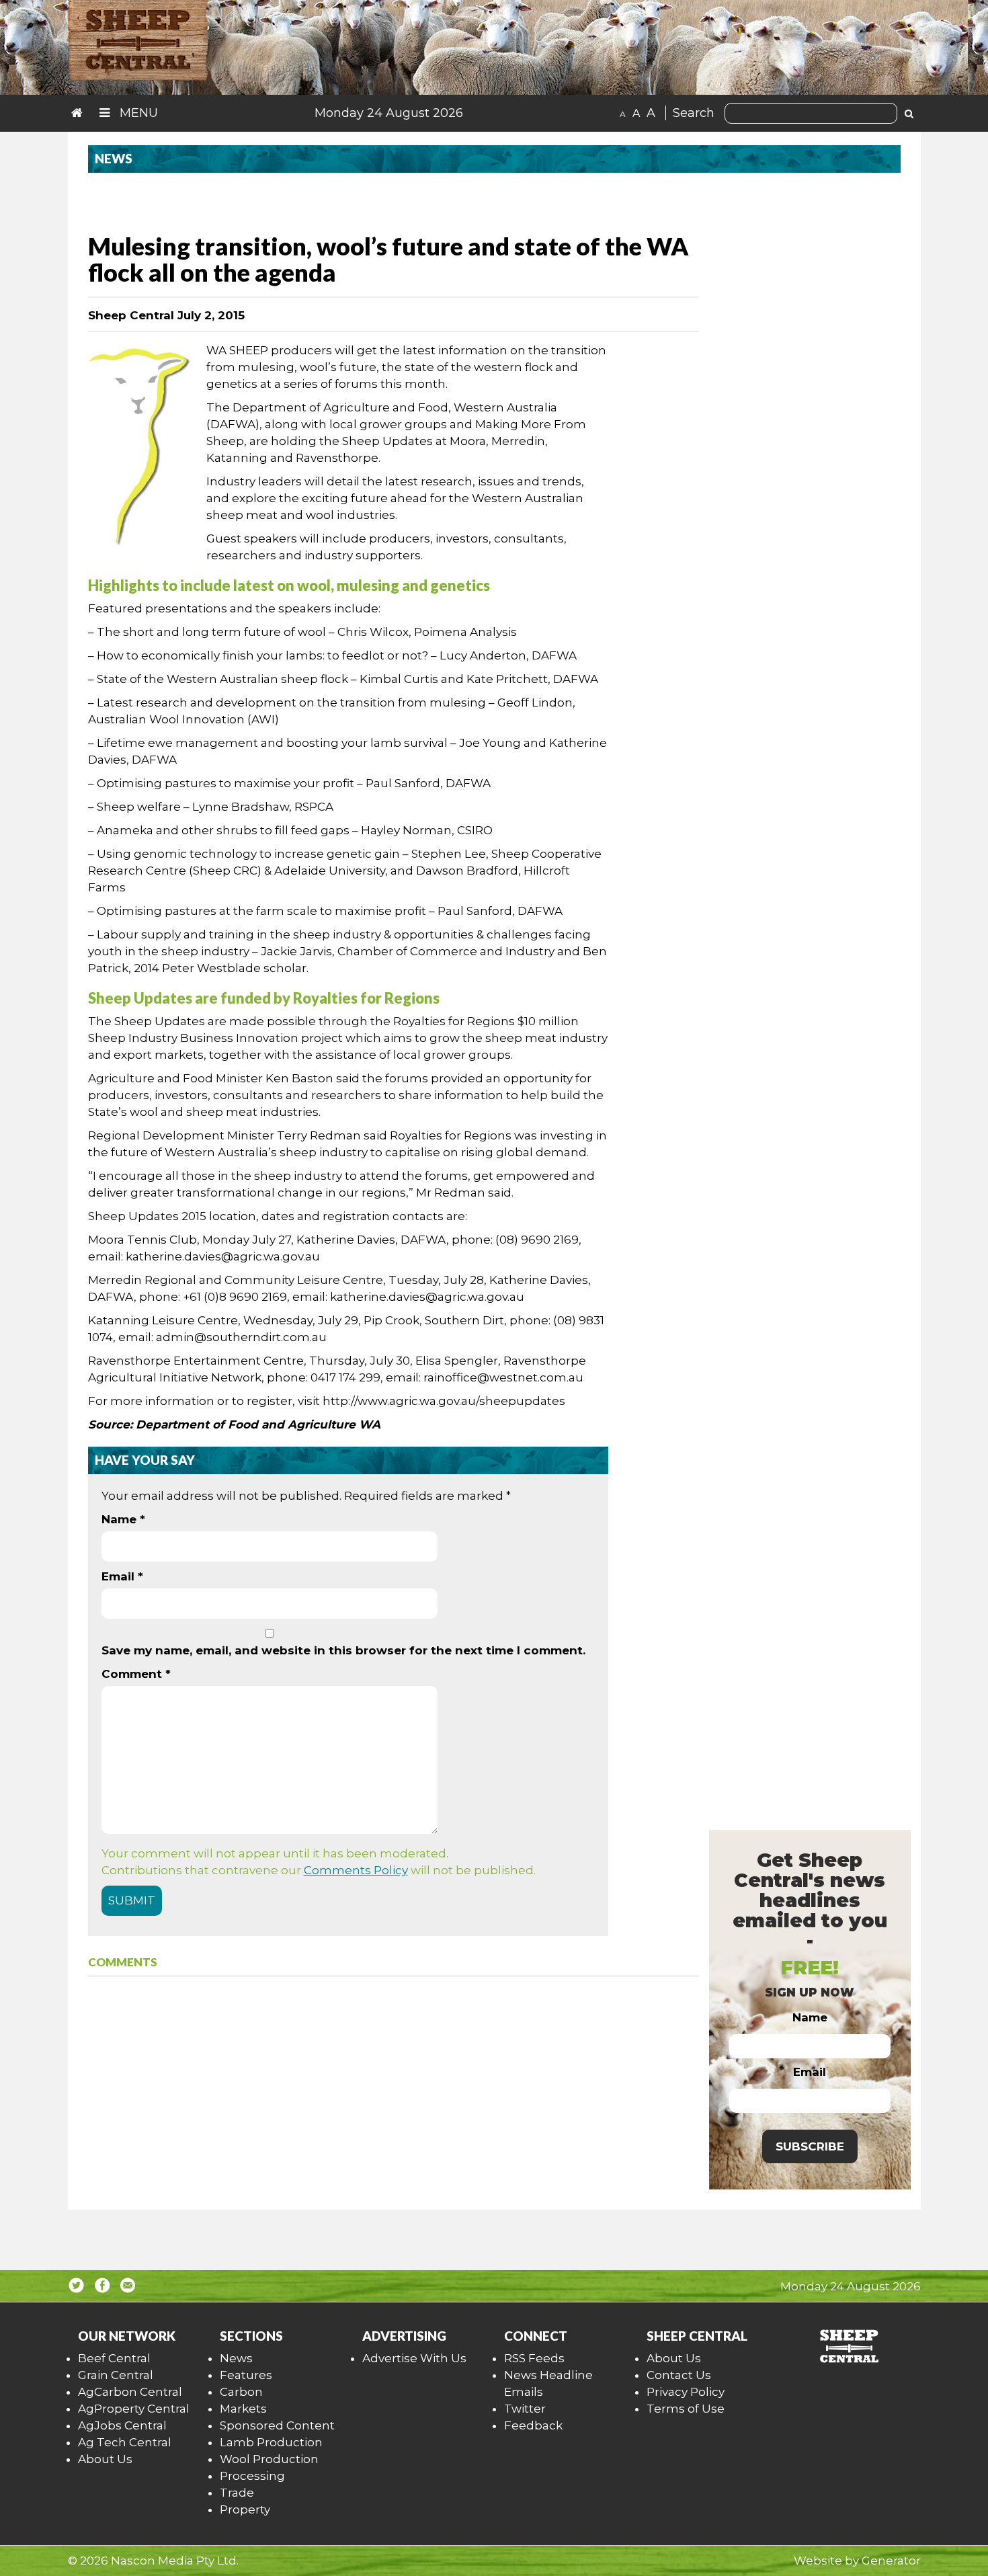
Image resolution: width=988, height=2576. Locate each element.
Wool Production (269, 2459)
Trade (237, 2493)
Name (123, 1519)
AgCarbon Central (130, 2392)
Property (245, 2509)
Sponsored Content (277, 2425)
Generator (891, 2561)
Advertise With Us (414, 2358)
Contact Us (679, 2375)
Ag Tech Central (125, 2442)
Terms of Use (686, 2409)
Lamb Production (271, 2442)
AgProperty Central (134, 2409)
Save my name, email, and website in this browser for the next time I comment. (343, 1650)
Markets (243, 2409)
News (236, 2358)
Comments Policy (356, 1870)
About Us (105, 2459)
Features (246, 2375)
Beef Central (114, 2358)
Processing (252, 2476)
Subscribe (810, 2146)
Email (122, 1576)
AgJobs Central (122, 2425)
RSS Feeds (534, 2358)
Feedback (533, 2425)
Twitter (525, 2409)
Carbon (241, 2392)
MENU (137, 113)
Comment (136, 1674)
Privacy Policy (686, 2392)
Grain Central (116, 2375)
